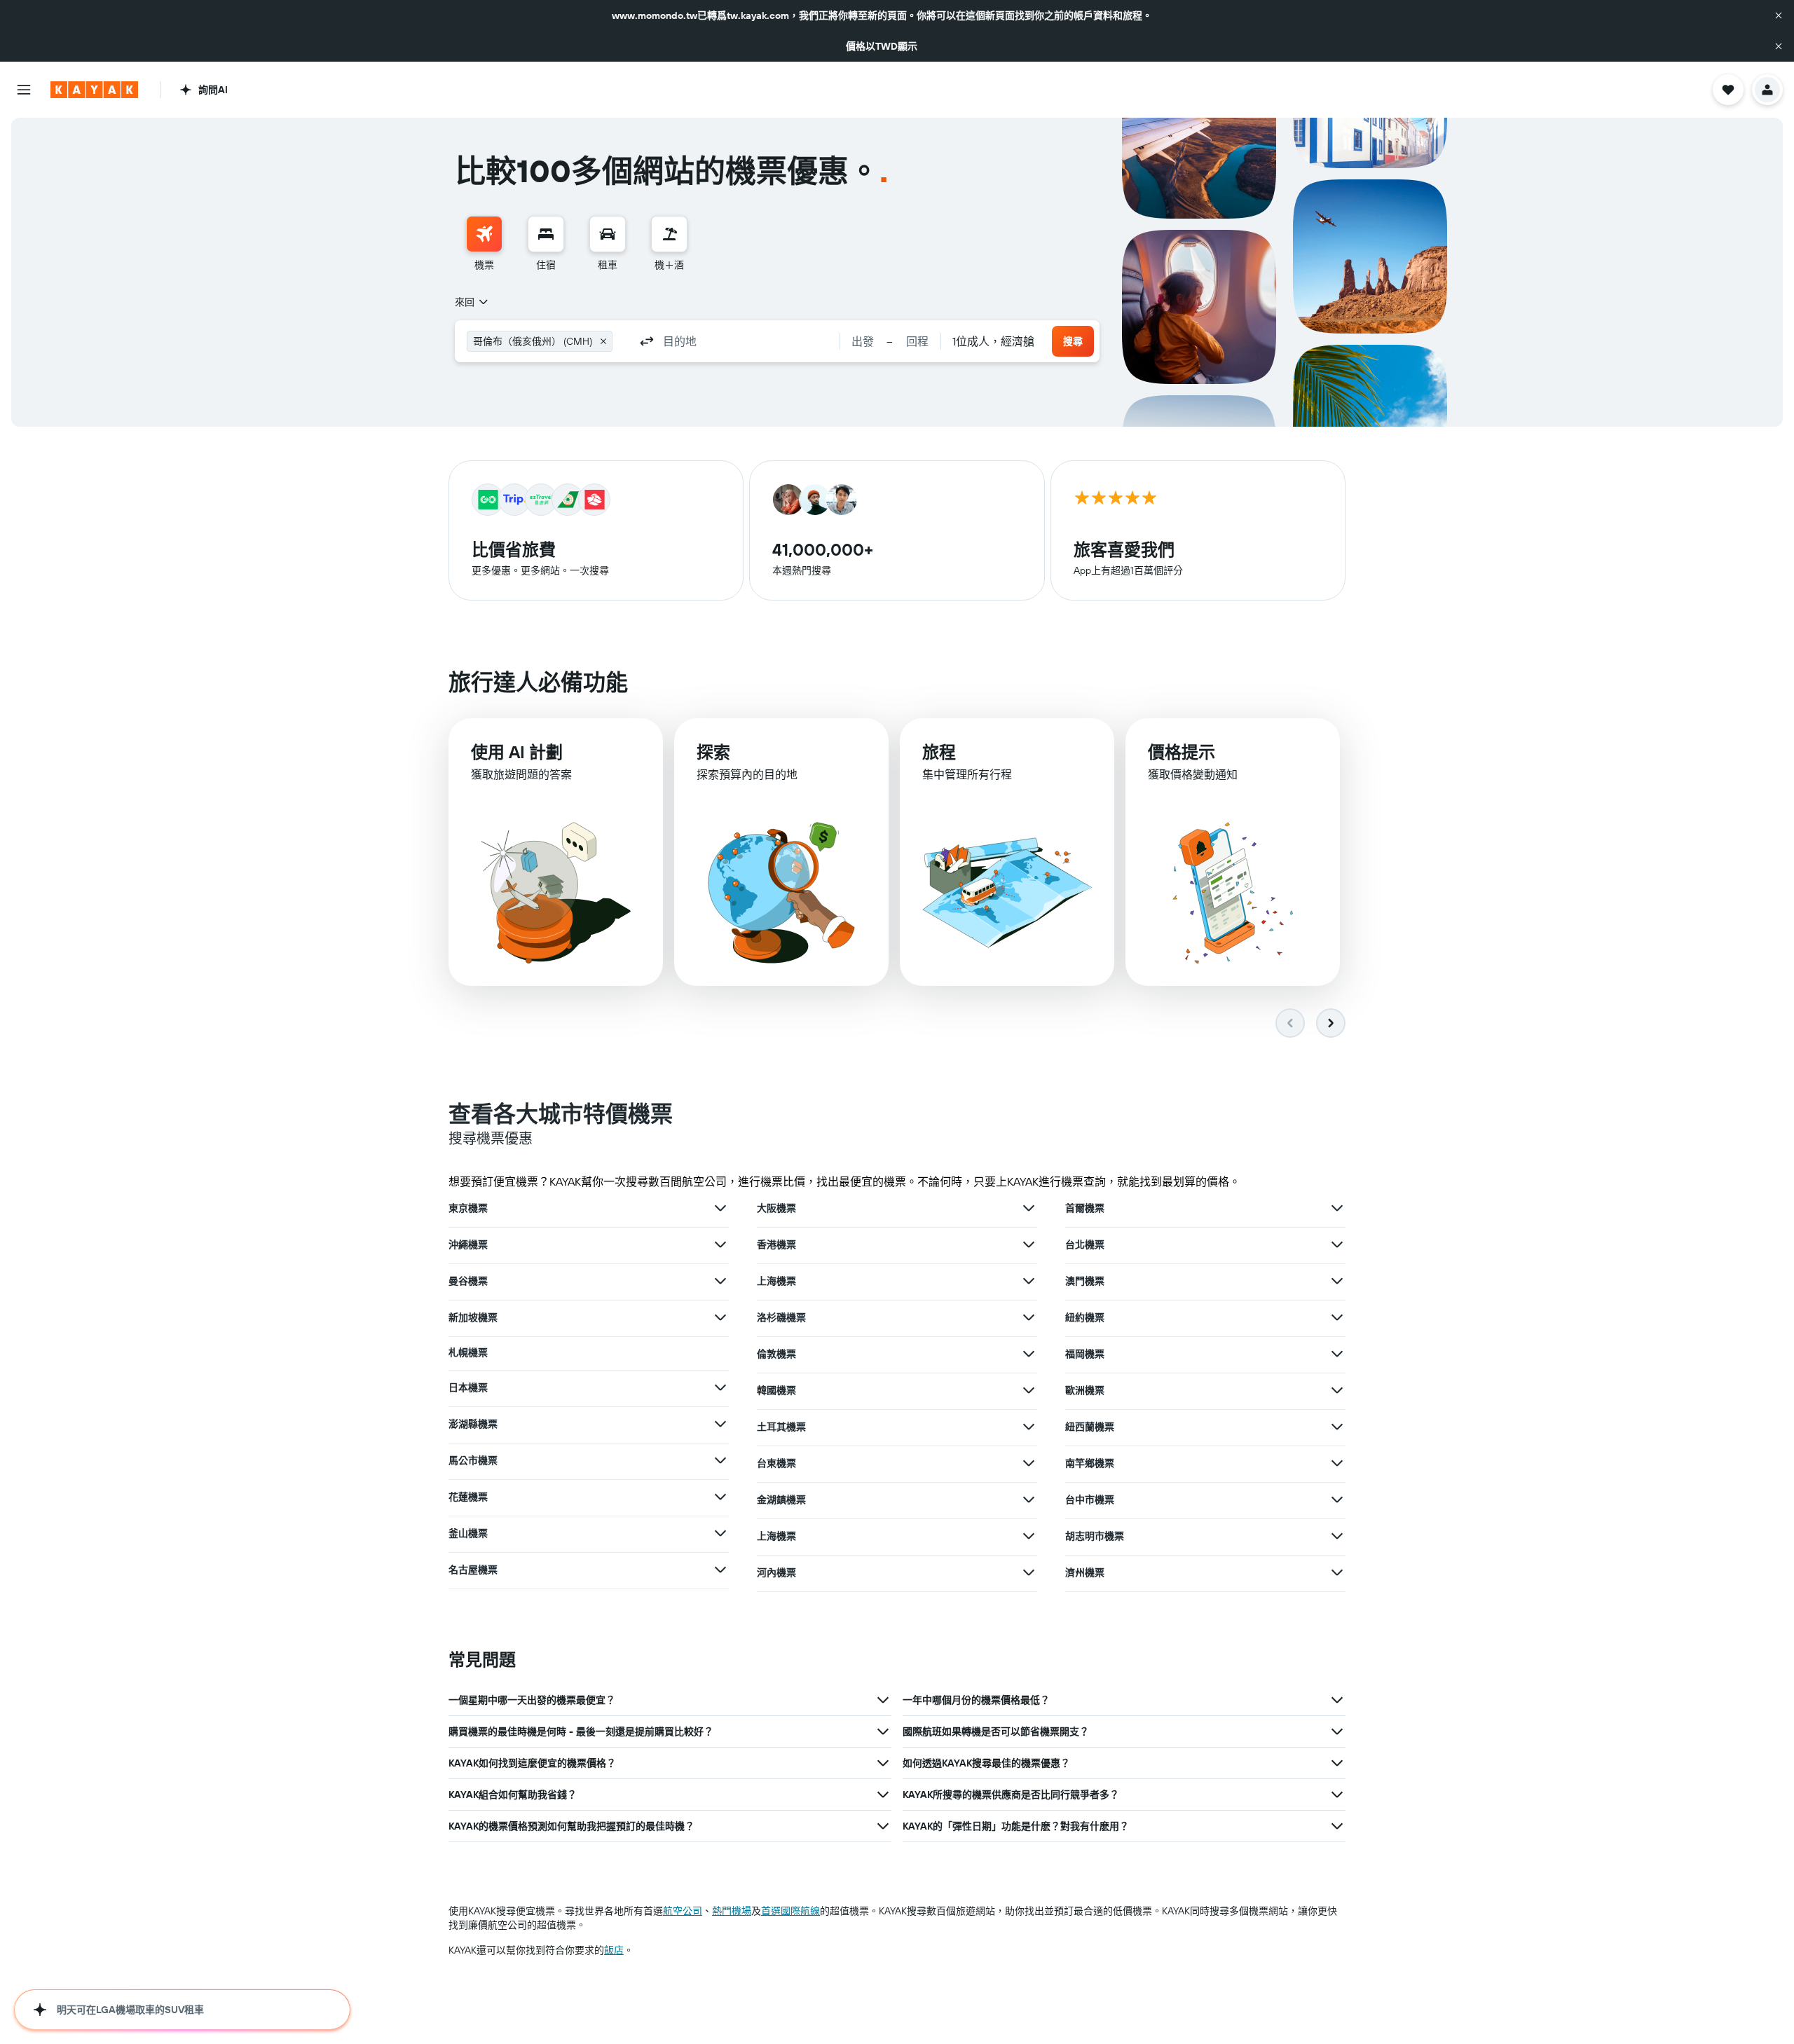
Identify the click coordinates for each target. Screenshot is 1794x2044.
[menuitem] (484, 244)
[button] (1779, 15)
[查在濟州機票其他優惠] (1337, 1572)
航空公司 (683, 1911)
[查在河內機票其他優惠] (1029, 1572)
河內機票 (776, 1572)
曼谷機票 (468, 1281)
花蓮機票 (468, 1497)
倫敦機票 (776, 1354)
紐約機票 (1085, 1317)
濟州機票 (1085, 1572)
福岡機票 (1085, 1354)
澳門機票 (1085, 1281)
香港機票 (776, 1244)
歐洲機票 (1085, 1390)
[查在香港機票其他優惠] (1029, 1244)
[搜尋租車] (608, 234)
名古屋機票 (473, 1570)
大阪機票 (776, 1208)
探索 (713, 752)
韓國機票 (776, 1390)
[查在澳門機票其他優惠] (1337, 1281)
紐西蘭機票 (1090, 1427)
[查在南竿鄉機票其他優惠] (1337, 1463)
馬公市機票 (473, 1460)
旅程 (939, 752)
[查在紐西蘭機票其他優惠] (1337, 1427)
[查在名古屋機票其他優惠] (720, 1570)
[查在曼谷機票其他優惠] (720, 1281)
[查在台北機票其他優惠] (1337, 1244)
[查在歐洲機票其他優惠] (1337, 1390)
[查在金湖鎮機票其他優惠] (1029, 1500)
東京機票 (468, 1208)
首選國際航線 (790, 1911)
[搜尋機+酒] (669, 234)
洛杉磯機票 (781, 1317)
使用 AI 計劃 (517, 752)
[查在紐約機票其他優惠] (1337, 1317)
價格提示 (1182, 752)
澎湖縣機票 (473, 1424)
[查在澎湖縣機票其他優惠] (720, 1424)
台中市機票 (1090, 1500)
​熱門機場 (732, 1911)
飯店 (614, 1950)
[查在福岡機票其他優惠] (1337, 1354)
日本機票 (468, 1387)
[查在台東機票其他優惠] (1029, 1463)
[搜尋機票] (484, 234)
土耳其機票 (781, 1427)
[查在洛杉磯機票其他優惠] (1029, 1317)
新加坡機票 (473, 1317)
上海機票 (776, 1281)
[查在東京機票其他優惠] (720, 1208)
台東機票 (776, 1463)
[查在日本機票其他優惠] (720, 1387)
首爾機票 (1085, 1208)
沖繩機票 (468, 1244)
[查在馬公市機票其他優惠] (720, 1460)
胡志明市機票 (1095, 1536)
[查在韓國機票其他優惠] (1029, 1390)
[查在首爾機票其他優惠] (1337, 1208)
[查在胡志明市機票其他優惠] (1337, 1536)
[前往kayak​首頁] (94, 90)
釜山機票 (468, 1533)
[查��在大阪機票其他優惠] (1029, 1208)
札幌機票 (468, 1352)
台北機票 (1085, 1244)
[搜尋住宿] (546, 234)
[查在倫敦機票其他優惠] (1029, 1354)
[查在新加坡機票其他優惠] (720, 1317)
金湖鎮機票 (781, 1500)
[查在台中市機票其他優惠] (1337, 1500)
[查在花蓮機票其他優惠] (720, 1497)
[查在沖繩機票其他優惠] (720, 1244)
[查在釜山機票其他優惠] (720, 1533)
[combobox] (472, 302)
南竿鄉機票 (1090, 1463)
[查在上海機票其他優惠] (1029, 1281)
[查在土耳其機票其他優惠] (1029, 1427)
